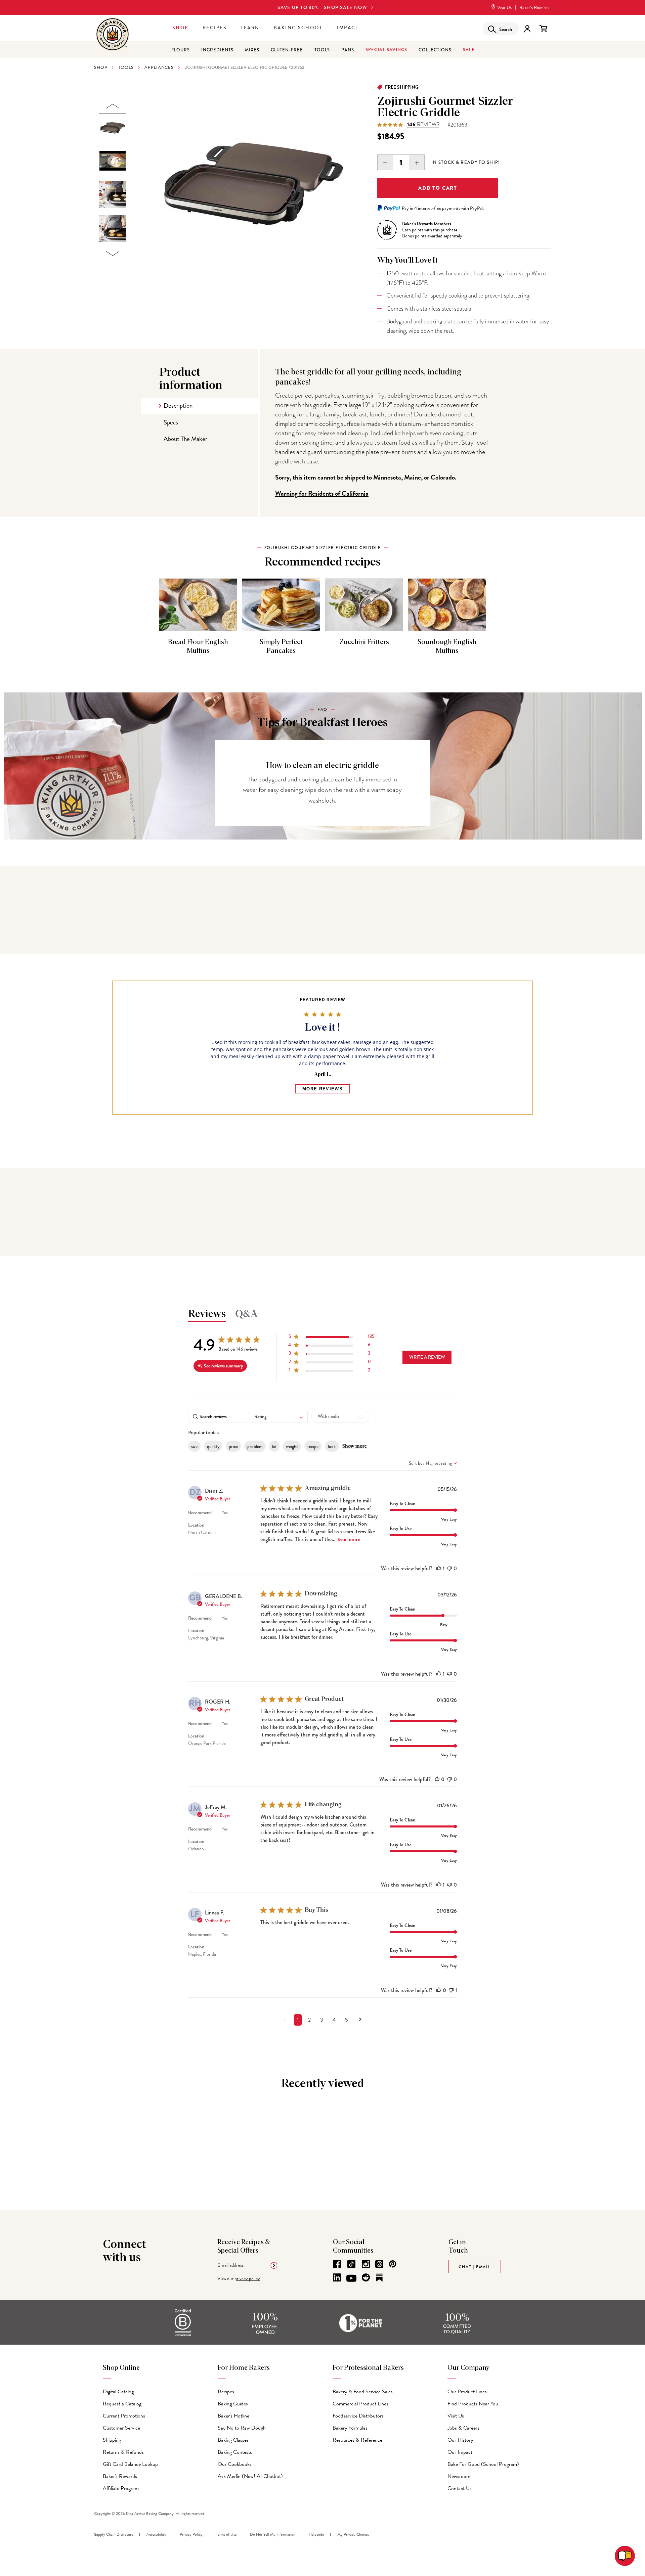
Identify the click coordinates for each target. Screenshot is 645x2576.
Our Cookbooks (235, 2464)
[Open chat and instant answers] (625, 2556)
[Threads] (379, 2264)
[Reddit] (366, 2277)
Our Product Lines (467, 2392)
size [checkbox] (194, 1446)
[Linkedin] (337, 2277)
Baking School (298, 28)
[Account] (527, 29)
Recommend (200, 1513)
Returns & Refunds (123, 2452)
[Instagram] (366, 2264)
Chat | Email (475, 2267)
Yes (225, 1513)
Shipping (112, 2440)
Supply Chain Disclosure (114, 2534)
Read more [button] (349, 1540)
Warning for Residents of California (322, 493)
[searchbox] (217, 1417)
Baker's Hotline (233, 2416)
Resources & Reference (357, 2440)
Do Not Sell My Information (273, 2534)
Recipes (215, 28)
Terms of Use (226, 2534)
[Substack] (379, 2277)
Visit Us (504, 8)
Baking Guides (233, 2404)
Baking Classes (233, 2440)
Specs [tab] (171, 422)
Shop (180, 28)
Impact (348, 28)
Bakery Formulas (350, 2428)
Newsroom (459, 2476)
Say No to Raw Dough (242, 2428)
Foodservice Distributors (358, 2416)
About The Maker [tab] (185, 439)
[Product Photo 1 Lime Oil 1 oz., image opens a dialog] (252, 180)
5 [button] (347, 2020)
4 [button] (334, 2020)
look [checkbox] (332, 1446)
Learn (250, 28)
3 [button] (322, 2020)
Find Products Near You (473, 2404)
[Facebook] (337, 2264)
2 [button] (309, 2020)
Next (113, 254)
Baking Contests (235, 2452)
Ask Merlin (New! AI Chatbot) (250, 2476)
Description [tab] (178, 405)
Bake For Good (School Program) (483, 2464)
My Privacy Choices (353, 2534)
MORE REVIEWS (322, 1089)
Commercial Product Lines (360, 2404)
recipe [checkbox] (313, 1446)
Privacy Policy (191, 2534)
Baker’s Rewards (534, 8)
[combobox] (279, 1417)
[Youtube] (351, 2278)
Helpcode (316, 2534)
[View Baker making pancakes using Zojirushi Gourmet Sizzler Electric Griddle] (113, 194)
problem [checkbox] (255, 1446)
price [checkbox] (233, 1446)
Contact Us (460, 2488)
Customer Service (121, 2428)
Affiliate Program (121, 2488)
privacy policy (247, 2279)
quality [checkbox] (213, 1446)
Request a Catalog (122, 2404)
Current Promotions (124, 2416)
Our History (460, 2440)
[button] (331, 1338)
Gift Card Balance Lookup (130, 2464)
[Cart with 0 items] (543, 29)
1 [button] (298, 2020)
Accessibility (156, 2534)
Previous (113, 106)
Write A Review (427, 1357)
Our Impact (460, 2452)
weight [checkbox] (292, 1446)
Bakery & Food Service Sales (363, 2392)
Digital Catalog (118, 2392)
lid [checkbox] (274, 1446)
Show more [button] (355, 1446)
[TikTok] (351, 2264)
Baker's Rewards (120, 2476)
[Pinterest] (393, 2264)
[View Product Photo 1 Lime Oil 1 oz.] (113, 127)
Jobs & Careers (463, 2428)
